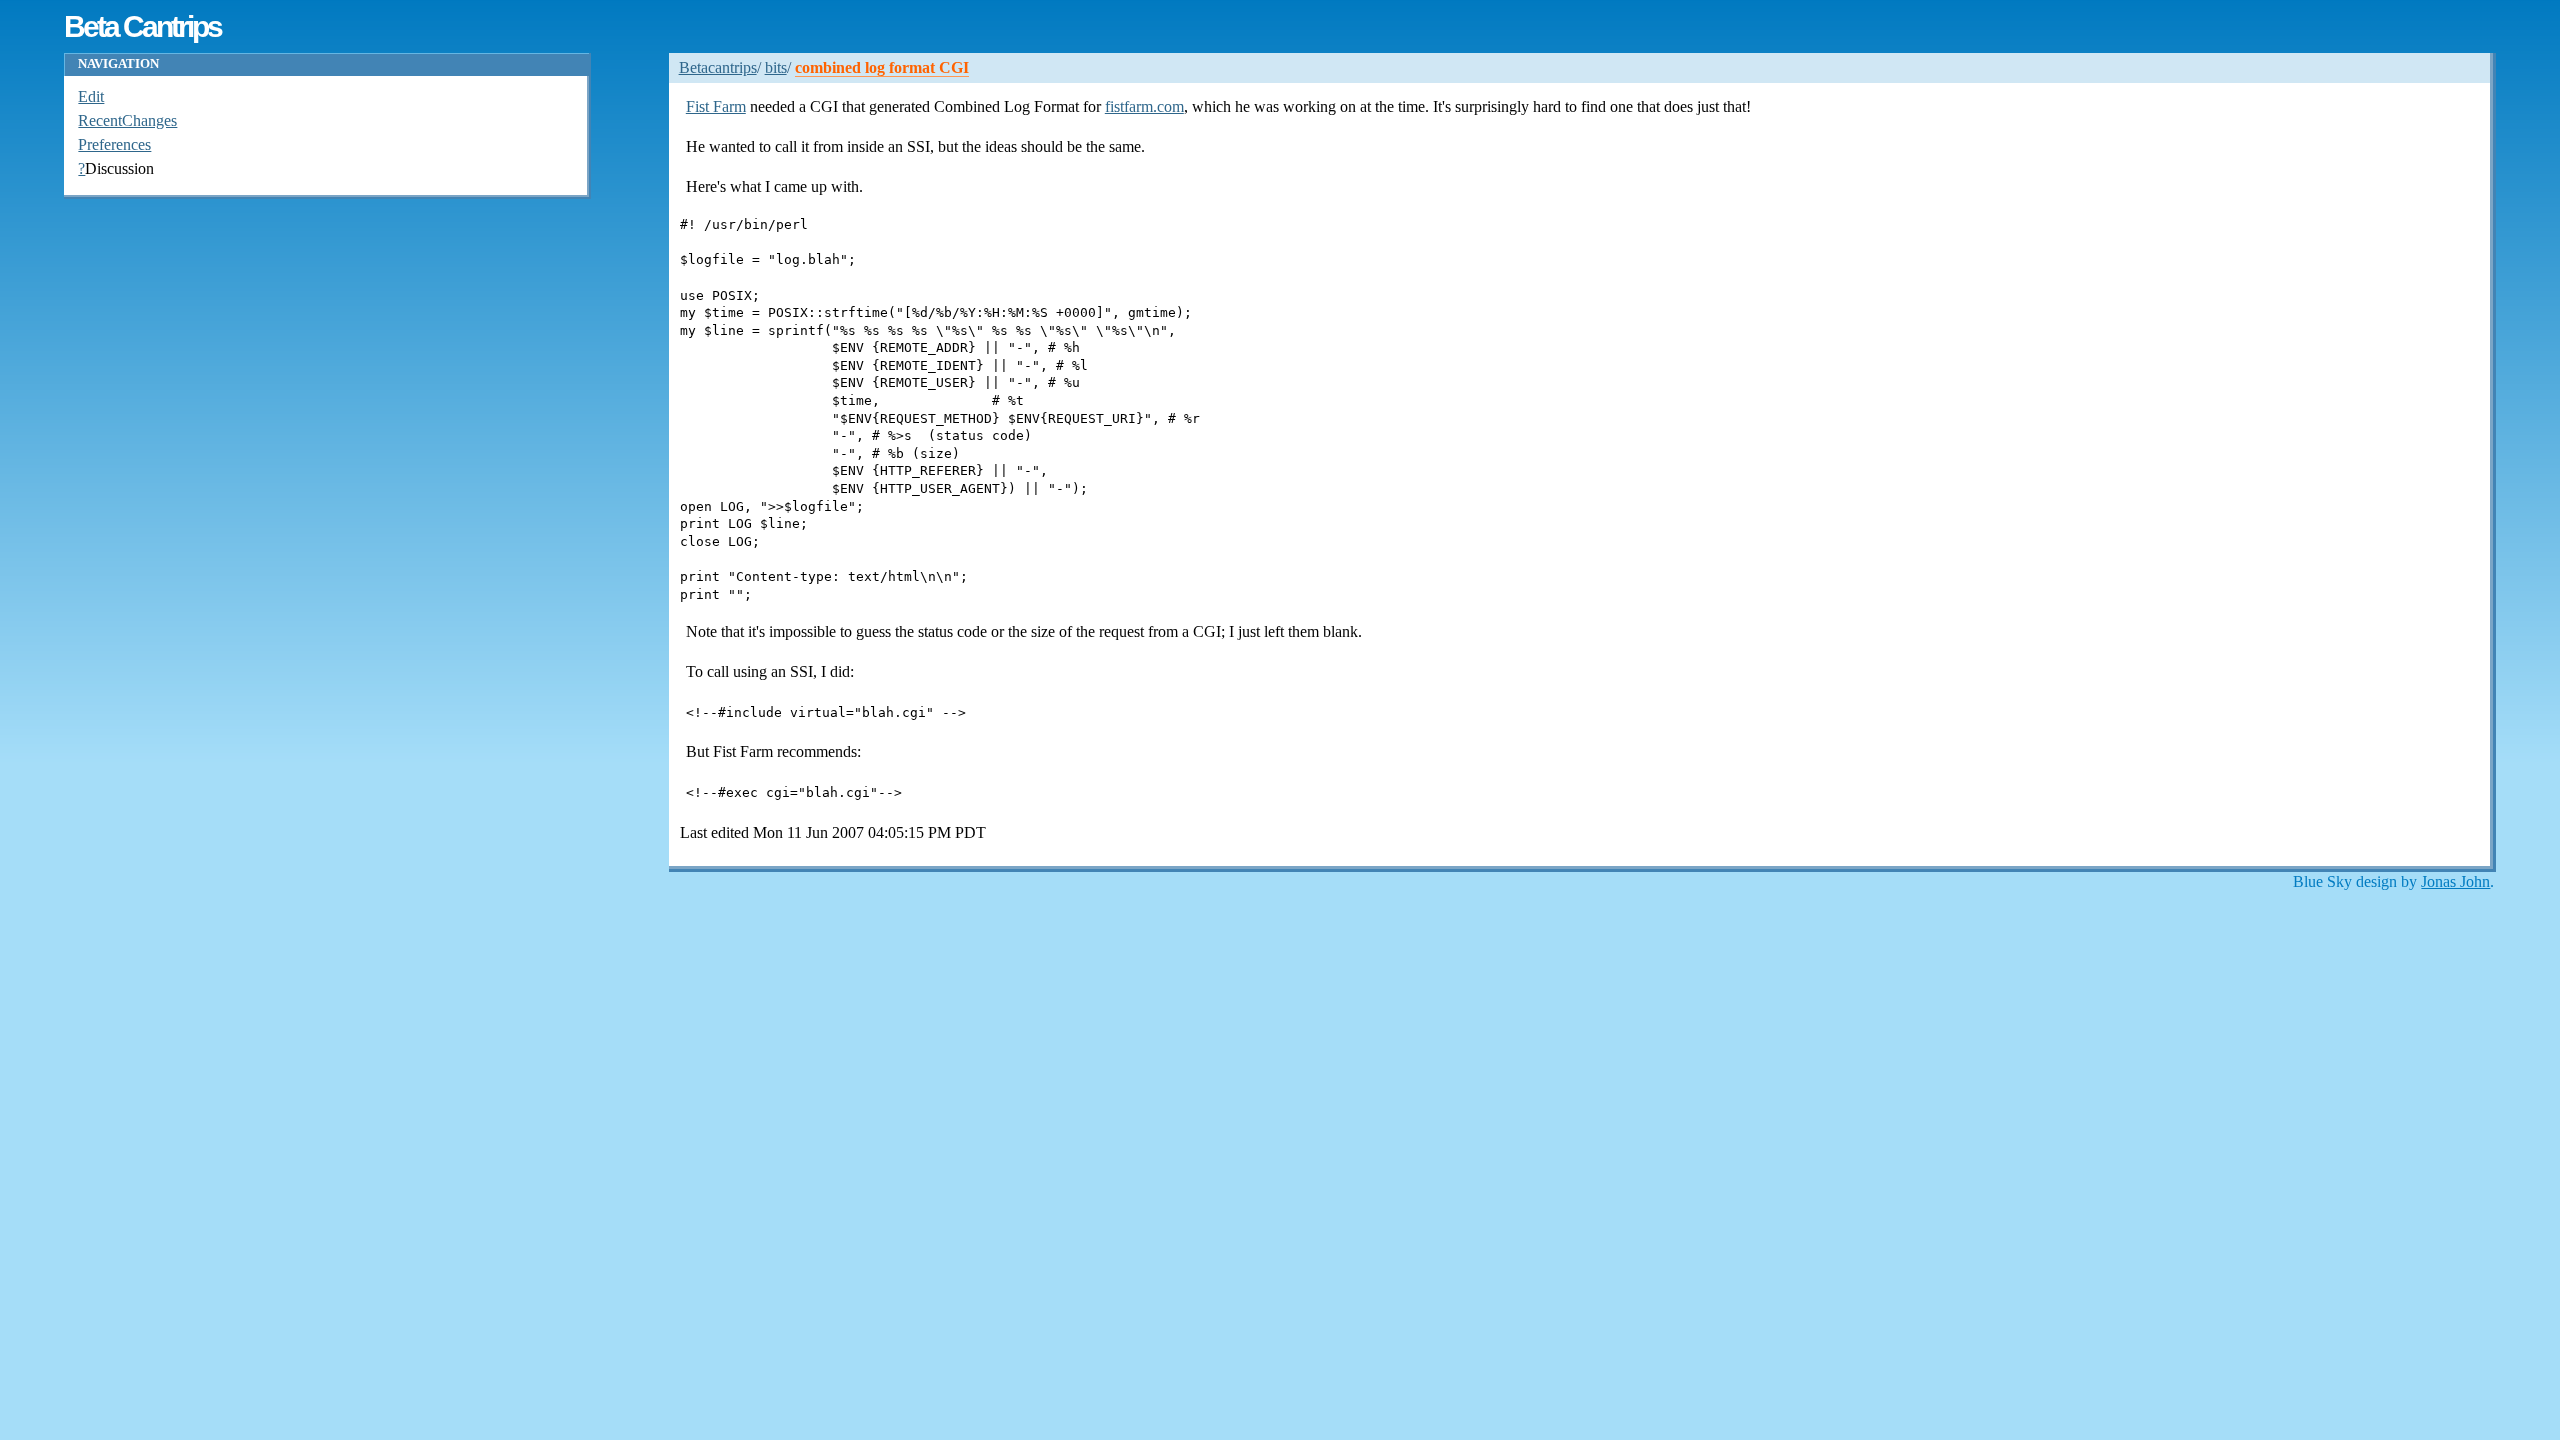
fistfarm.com (1144, 106)
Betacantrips (718, 67)
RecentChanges (127, 120)
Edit (91, 96)
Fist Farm (716, 106)
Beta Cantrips (142, 26)
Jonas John (2455, 881)
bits (776, 67)
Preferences (114, 144)
